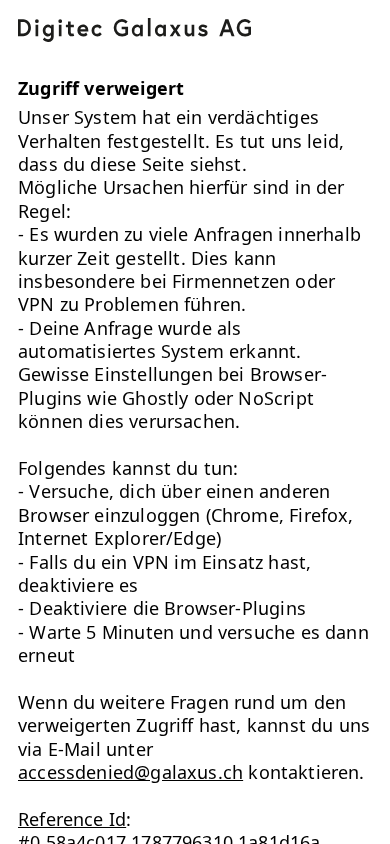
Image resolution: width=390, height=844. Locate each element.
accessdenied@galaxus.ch (130, 772)
